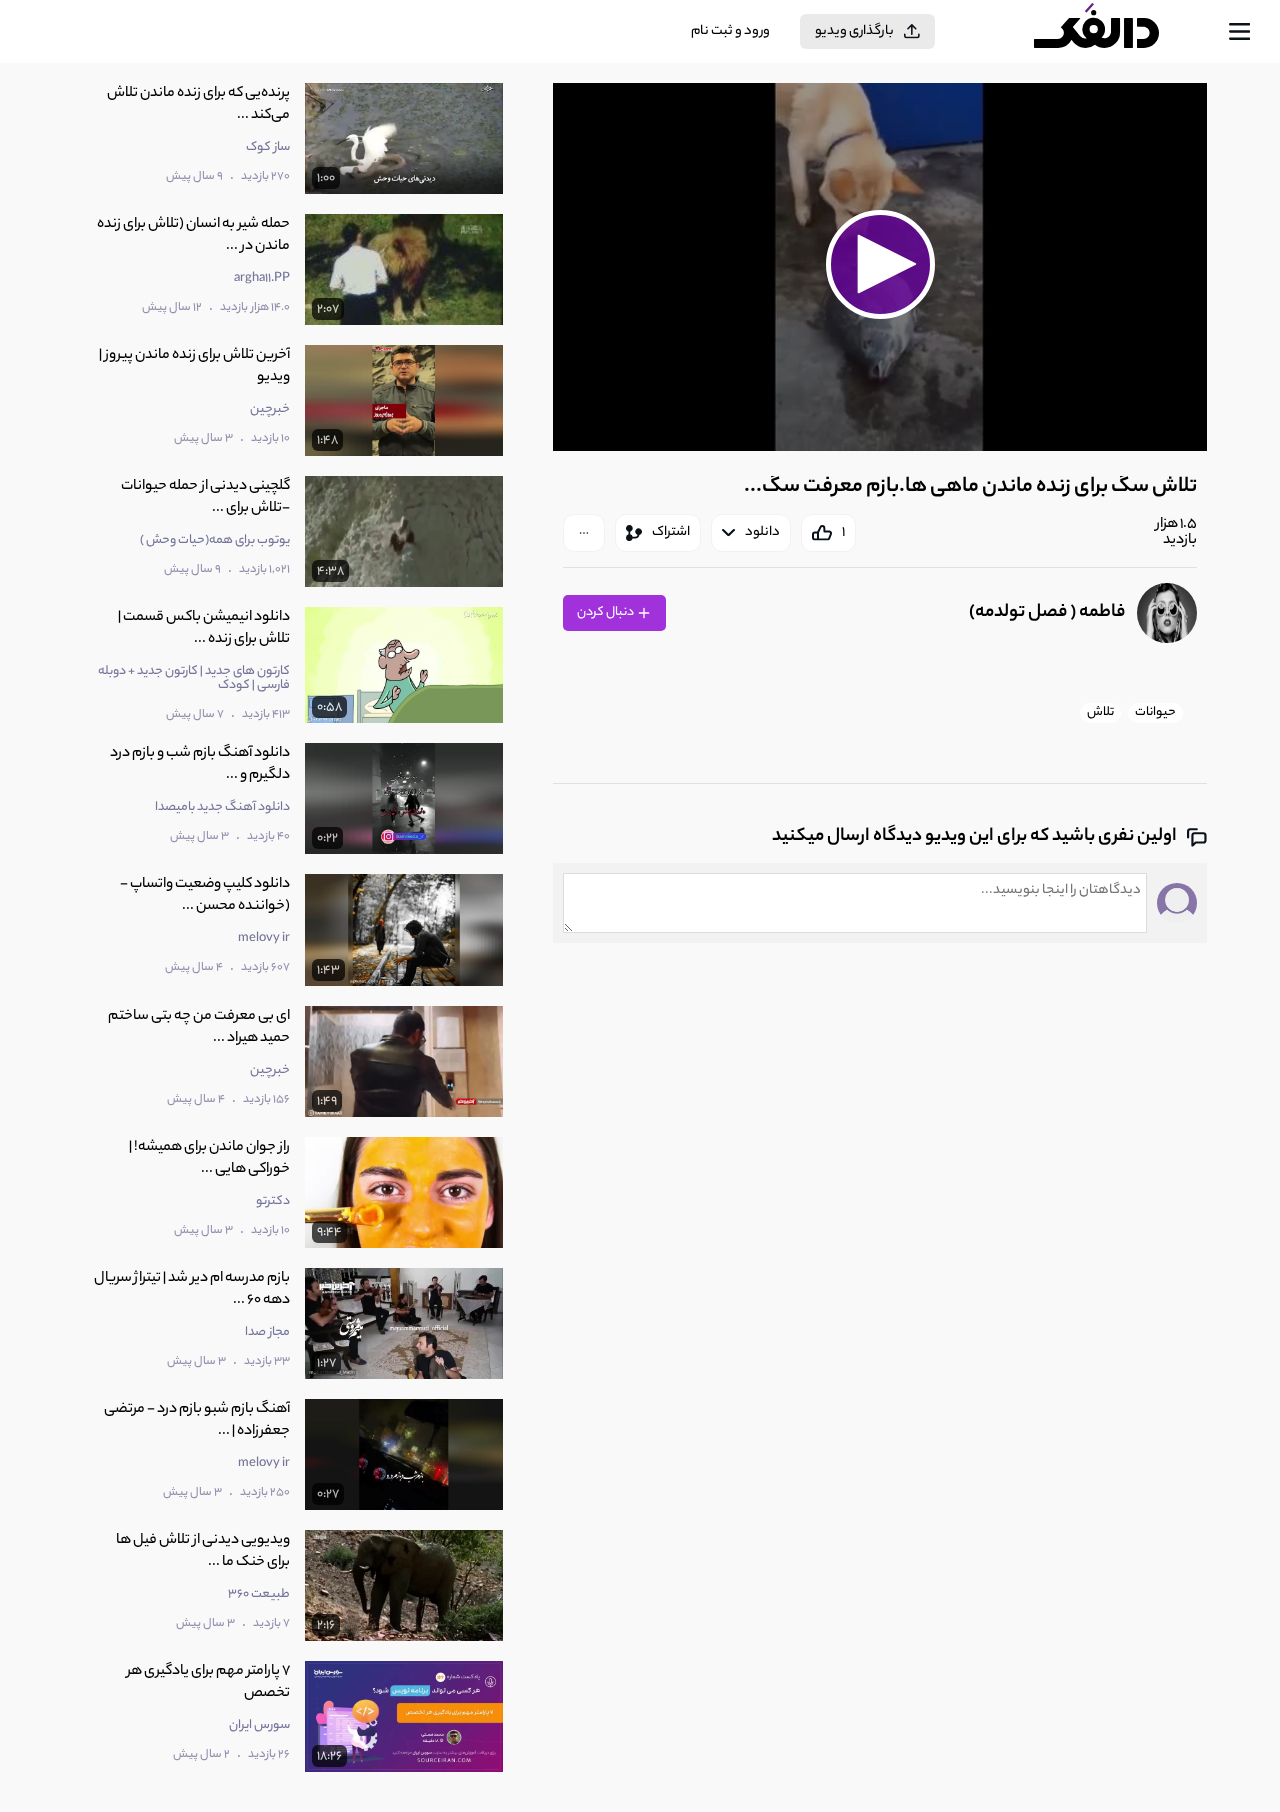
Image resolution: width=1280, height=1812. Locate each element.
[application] (880, 267)
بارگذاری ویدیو (854, 31)
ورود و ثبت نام (730, 31)
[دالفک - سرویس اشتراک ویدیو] (1114, 32)
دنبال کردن (606, 612)
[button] (880, 264)
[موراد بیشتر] (584, 533)
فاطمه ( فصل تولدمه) (1047, 613)
